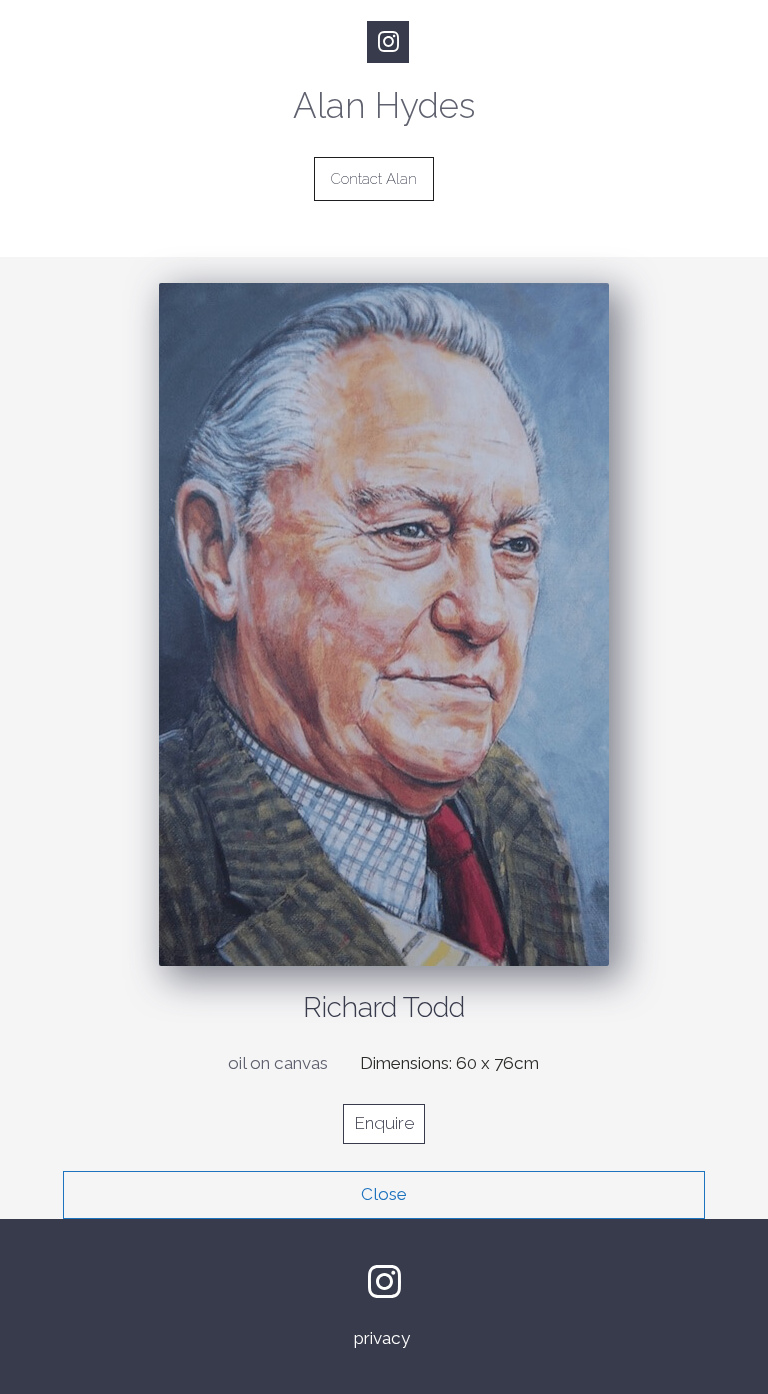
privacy (384, 1338)
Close (384, 1194)
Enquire (384, 1123)
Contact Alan (374, 179)
